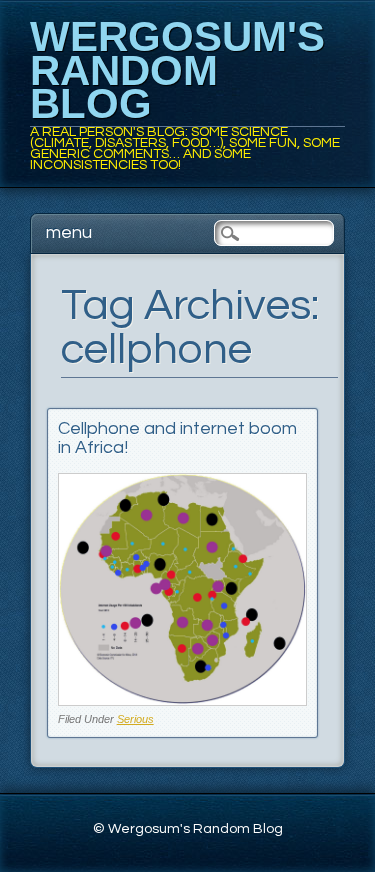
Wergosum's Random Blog (177, 70)
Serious (135, 719)
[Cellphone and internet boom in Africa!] (182, 700)
